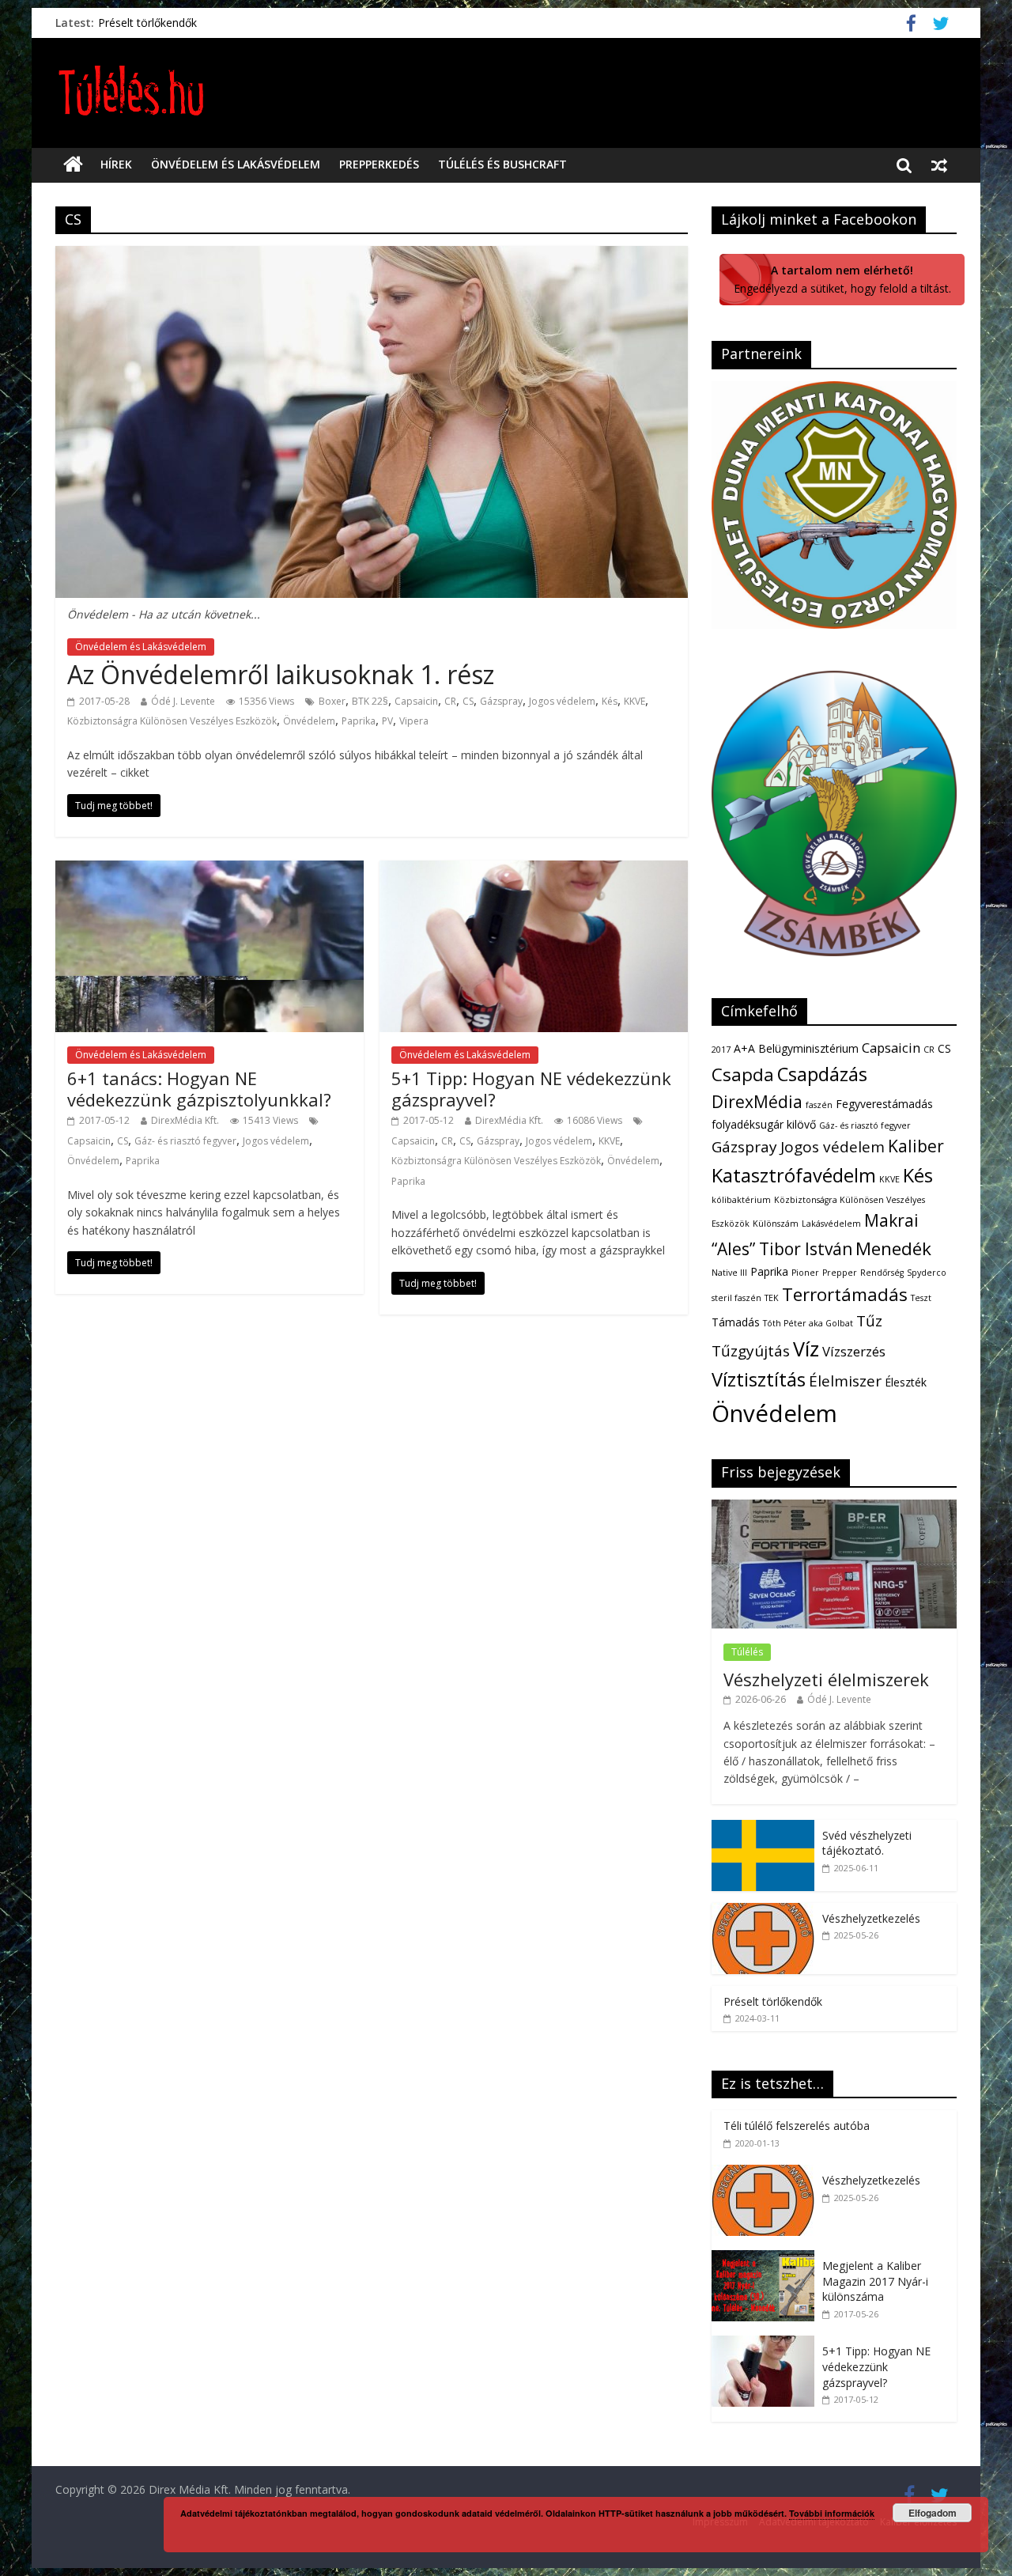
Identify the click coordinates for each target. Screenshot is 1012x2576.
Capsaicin (416, 701)
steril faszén (736, 1298)
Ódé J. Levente (183, 701)
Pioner (805, 1273)
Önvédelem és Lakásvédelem (236, 164)
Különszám (776, 1224)
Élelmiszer (845, 1381)
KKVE (634, 701)
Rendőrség (882, 1273)
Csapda (743, 1074)
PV (387, 721)
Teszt (921, 1298)
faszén (819, 1105)
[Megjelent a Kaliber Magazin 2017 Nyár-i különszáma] (767, 2258)
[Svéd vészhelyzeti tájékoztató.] (763, 1828)
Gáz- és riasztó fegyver (185, 1141)
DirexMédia (757, 1102)
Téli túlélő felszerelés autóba (797, 2126)
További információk (832, 2513)
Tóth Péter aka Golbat (808, 1323)
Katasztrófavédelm (794, 1175)
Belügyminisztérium (808, 1048)
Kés (610, 701)
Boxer (332, 701)
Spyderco (927, 1273)
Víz (806, 1349)
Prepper (840, 1273)
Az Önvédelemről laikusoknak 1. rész (281, 674)
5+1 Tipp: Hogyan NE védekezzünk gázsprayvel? (531, 1088)
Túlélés (747, 1652)
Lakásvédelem (831, 1224)
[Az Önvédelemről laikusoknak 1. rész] (372, 255)
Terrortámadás (845, 1294)
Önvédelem (309, 721)
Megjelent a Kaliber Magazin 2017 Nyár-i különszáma (875, 2281)
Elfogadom (933, 2513)
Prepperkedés (379, 164)
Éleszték (906, 1382)
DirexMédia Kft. (185, 1120)
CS (468, 701)
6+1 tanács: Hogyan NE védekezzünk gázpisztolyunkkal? (199, 1088)
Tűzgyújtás (751, 1351)
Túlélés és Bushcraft (502, 164)
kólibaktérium (741, 1200)
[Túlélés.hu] (73, 165)
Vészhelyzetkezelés (871, 1918)
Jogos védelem (562, 701)
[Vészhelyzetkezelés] (763, 1911)
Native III (729, 1273)
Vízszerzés (854, 1351)
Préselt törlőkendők (147, 23)
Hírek (116, 164)
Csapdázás (822, 1074)
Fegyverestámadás (884, 1104)
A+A (744, 1048)
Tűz (869, 1321)
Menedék (893, 1248)
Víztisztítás (759, 1379)
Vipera (414, 721)
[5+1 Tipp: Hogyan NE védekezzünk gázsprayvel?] (534, 870)
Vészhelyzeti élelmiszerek (826, 1679)
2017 (721, 1050)
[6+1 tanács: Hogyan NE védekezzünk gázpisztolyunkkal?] (210, 870)
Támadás (736, 1322)
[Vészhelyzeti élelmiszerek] (834, 1508)
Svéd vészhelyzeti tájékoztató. (867, 1843)
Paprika (359, 721)
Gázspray (501, 701)
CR (450, 701)
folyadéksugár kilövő (764, 1124)
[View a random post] (939, 165)
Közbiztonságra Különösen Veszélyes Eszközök (172, 721)
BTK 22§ (370, 701)
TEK (772, 1298)
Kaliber (916, 1146)
